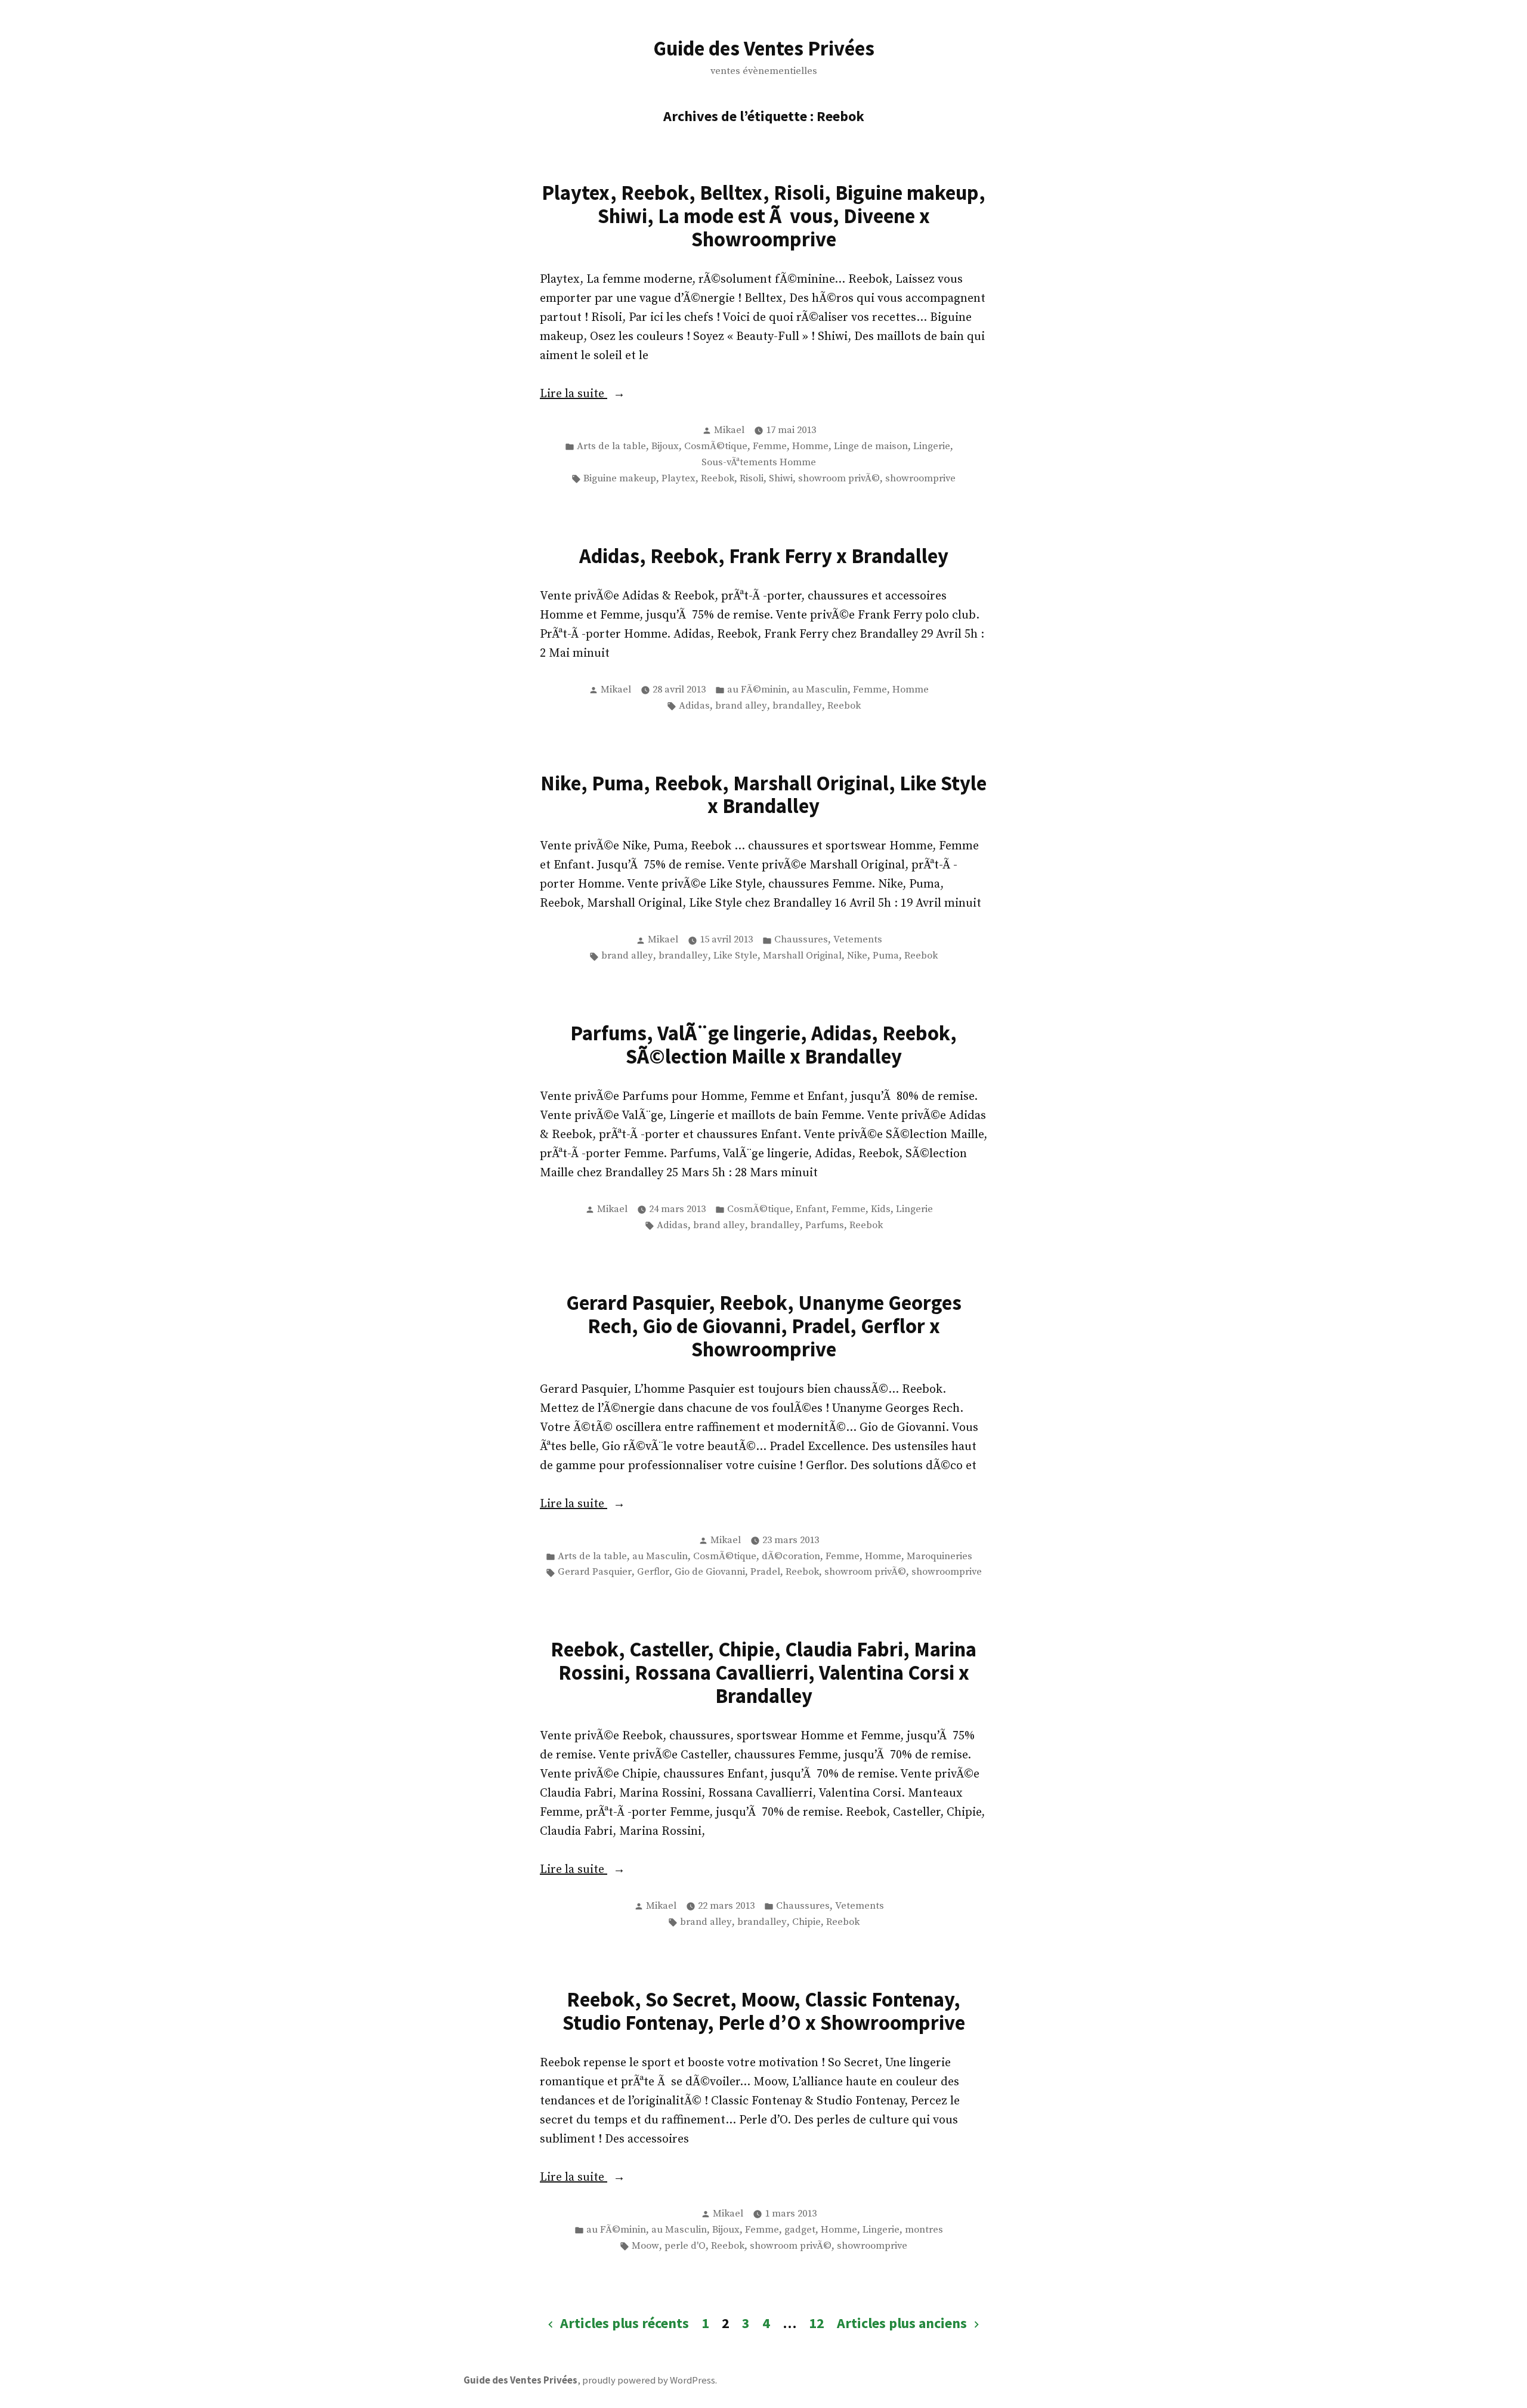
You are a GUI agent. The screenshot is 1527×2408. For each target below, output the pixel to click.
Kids (881, 1209)
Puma (886, 956)
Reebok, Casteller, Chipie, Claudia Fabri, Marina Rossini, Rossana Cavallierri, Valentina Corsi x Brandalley (763, 1672)
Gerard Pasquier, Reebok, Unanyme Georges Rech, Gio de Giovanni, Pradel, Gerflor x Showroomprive (764, 1326)
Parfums (825, 1225)
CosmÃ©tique (716, 446)
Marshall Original (802, 956)
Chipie (806, 1922)
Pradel (765, 1572)
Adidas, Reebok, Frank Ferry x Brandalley (764, 556)
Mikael (729, 430)
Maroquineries (939, 1557)
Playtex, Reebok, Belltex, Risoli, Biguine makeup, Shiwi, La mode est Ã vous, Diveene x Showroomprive (763, 216)
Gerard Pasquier (595, 1572)
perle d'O (685, 2246)
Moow (645, 2246)
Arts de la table (611, 446)
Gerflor (653, 1572)
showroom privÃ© (839, 479)
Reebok (718, 479)
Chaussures (801, 940)
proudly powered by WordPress (649, 2380)
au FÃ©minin (757, 690)
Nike (857, 956)
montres (924, 2230)
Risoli (752, 479)
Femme (770, 446)
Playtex (679, 479)
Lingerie (932, 446)
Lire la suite (621, 395)
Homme (810, 446)
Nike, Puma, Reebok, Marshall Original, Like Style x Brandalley (763, 795)
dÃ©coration (791, 1557)
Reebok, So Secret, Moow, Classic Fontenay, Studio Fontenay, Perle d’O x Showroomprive (764, 2011)
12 (817, 2323)
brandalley (797, 706)
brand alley (741, 706)
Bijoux (665, 446)
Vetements (858, 940)
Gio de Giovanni (710, 1572)
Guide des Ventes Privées (764, 48)
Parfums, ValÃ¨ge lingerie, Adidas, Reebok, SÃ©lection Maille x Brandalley (763, 1044)
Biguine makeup (620, 479)
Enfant (811, 1209)
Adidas (694, 706)
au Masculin (820, 690)
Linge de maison (871, 446)
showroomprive (920, 479)
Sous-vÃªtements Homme (759, 463)
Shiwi (781, 479)
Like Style (735, 956)
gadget (800, 2230)
